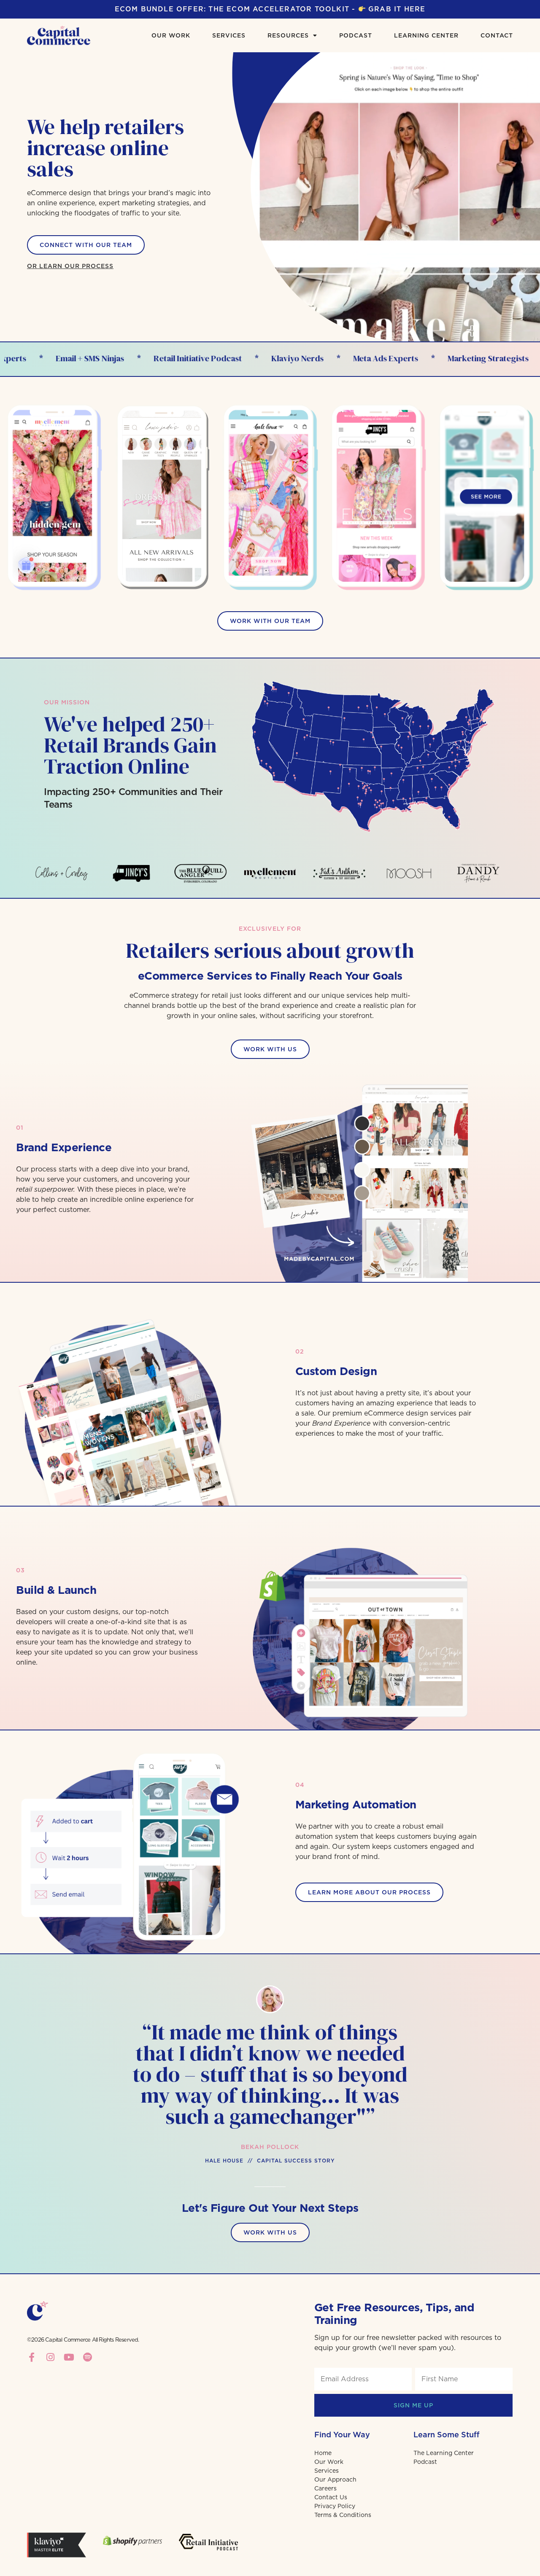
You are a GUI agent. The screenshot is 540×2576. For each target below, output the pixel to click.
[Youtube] (69, 2357)
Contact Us (331, 2497)
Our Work (171, 35)
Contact (497, 35)
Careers (325, 2488)
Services (229, 35)
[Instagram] (50, 2357)
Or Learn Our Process (70, 266)
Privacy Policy (335, 2506)
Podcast (356, 35)
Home (323, 2453)
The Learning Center (444, 2453)
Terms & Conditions (343, 2515)
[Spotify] (87, 2357)
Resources (288, 35)
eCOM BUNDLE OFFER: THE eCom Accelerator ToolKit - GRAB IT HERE (270, 9)
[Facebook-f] (32, 2357)
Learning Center (426, 35)
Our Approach (335, 2479)
